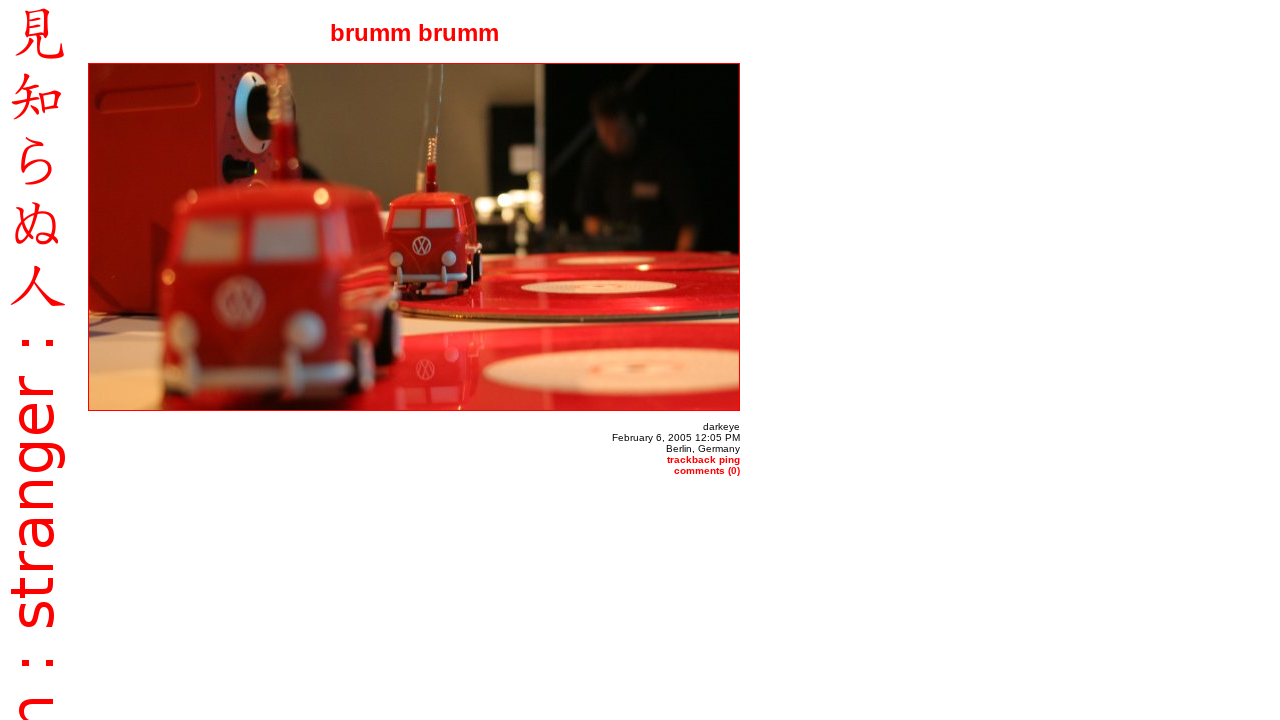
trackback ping (703, 459)
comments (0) (707, 470)
